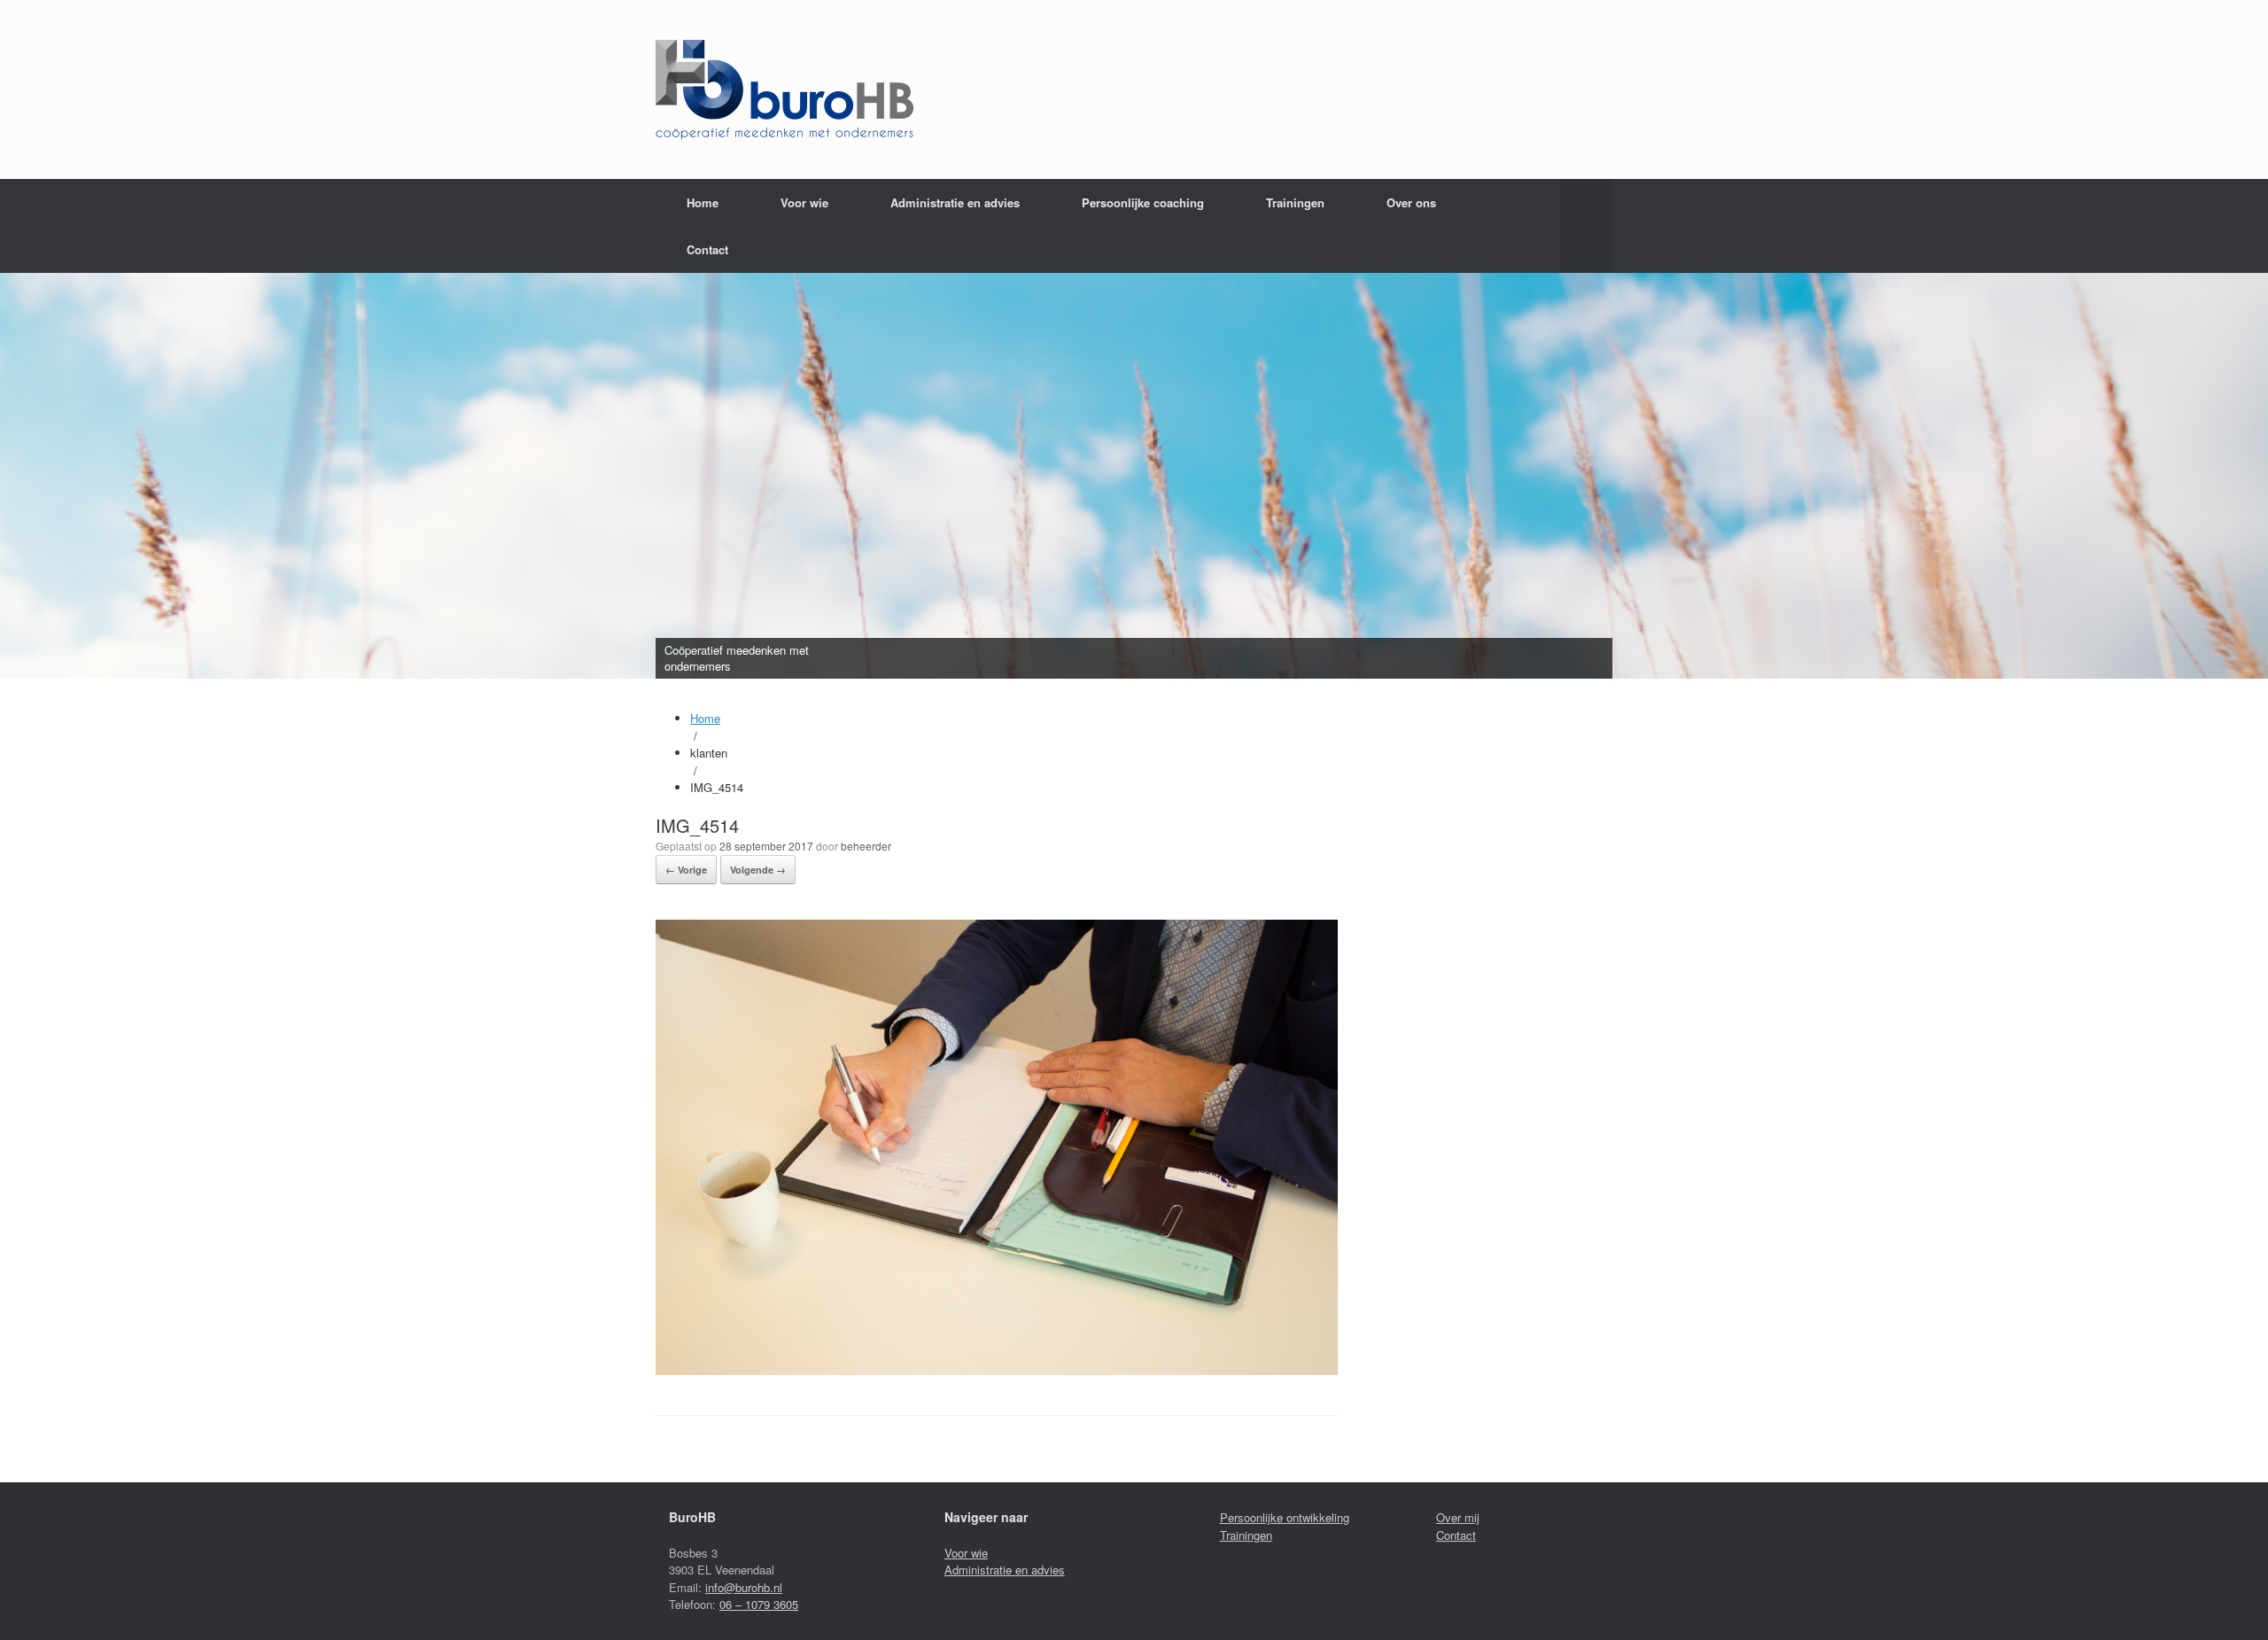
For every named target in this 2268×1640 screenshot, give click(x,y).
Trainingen (1295, 202)
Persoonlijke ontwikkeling (1285, 1517)
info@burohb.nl (744, 1587)
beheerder (866, 846)
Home (703, 202)
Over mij (1458, 1517)
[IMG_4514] (997, 1370)
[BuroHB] (784, 89)
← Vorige (686, 870)
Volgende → (758, 870)
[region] (1134, 476)
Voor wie (804, 202)
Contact (707, 249)
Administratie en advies (1005, 1570)
